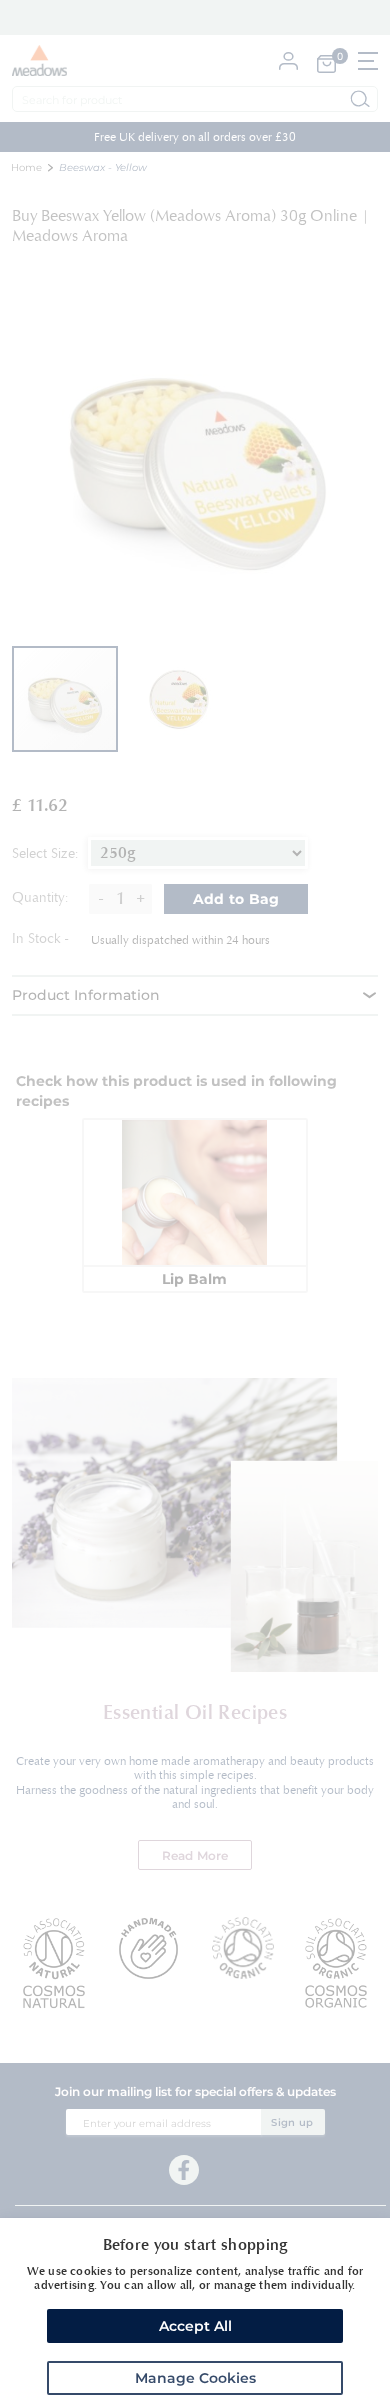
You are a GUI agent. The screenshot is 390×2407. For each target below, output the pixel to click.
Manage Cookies (195, 2378)
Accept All (195, 2326)
